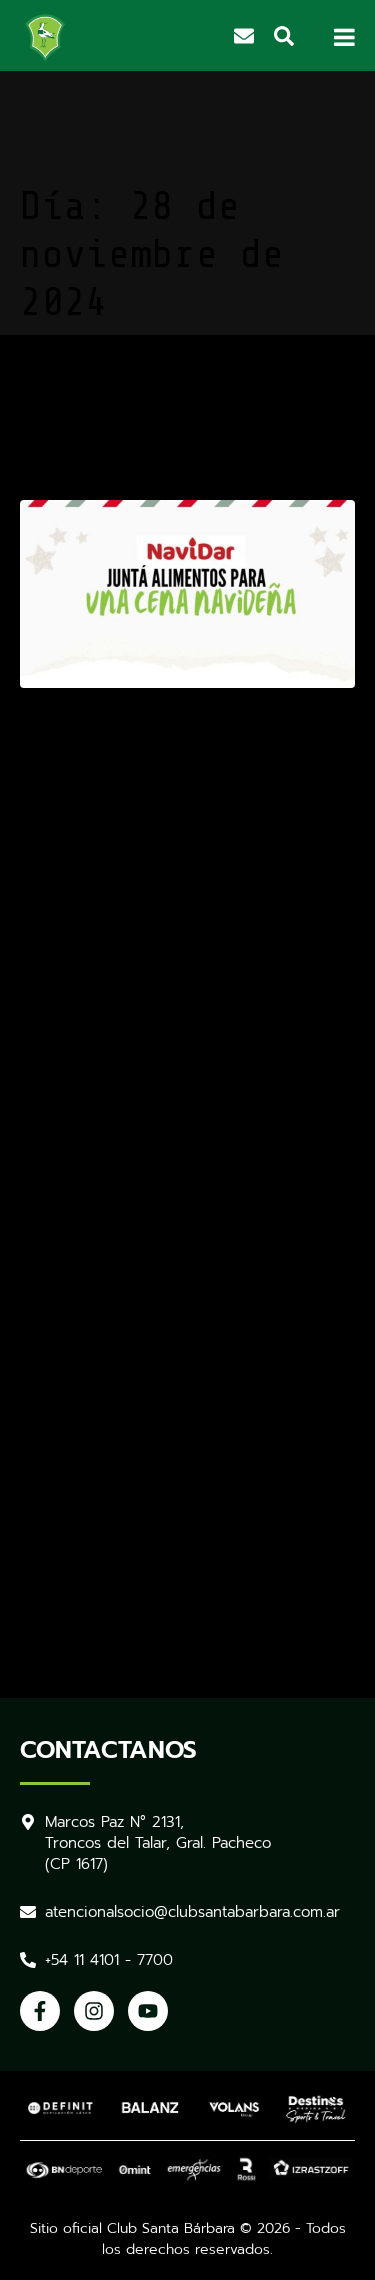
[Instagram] (94, 2011)
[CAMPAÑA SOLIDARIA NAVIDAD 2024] (187, 593)
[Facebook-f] (40, 2011)
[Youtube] (148, 2011)
